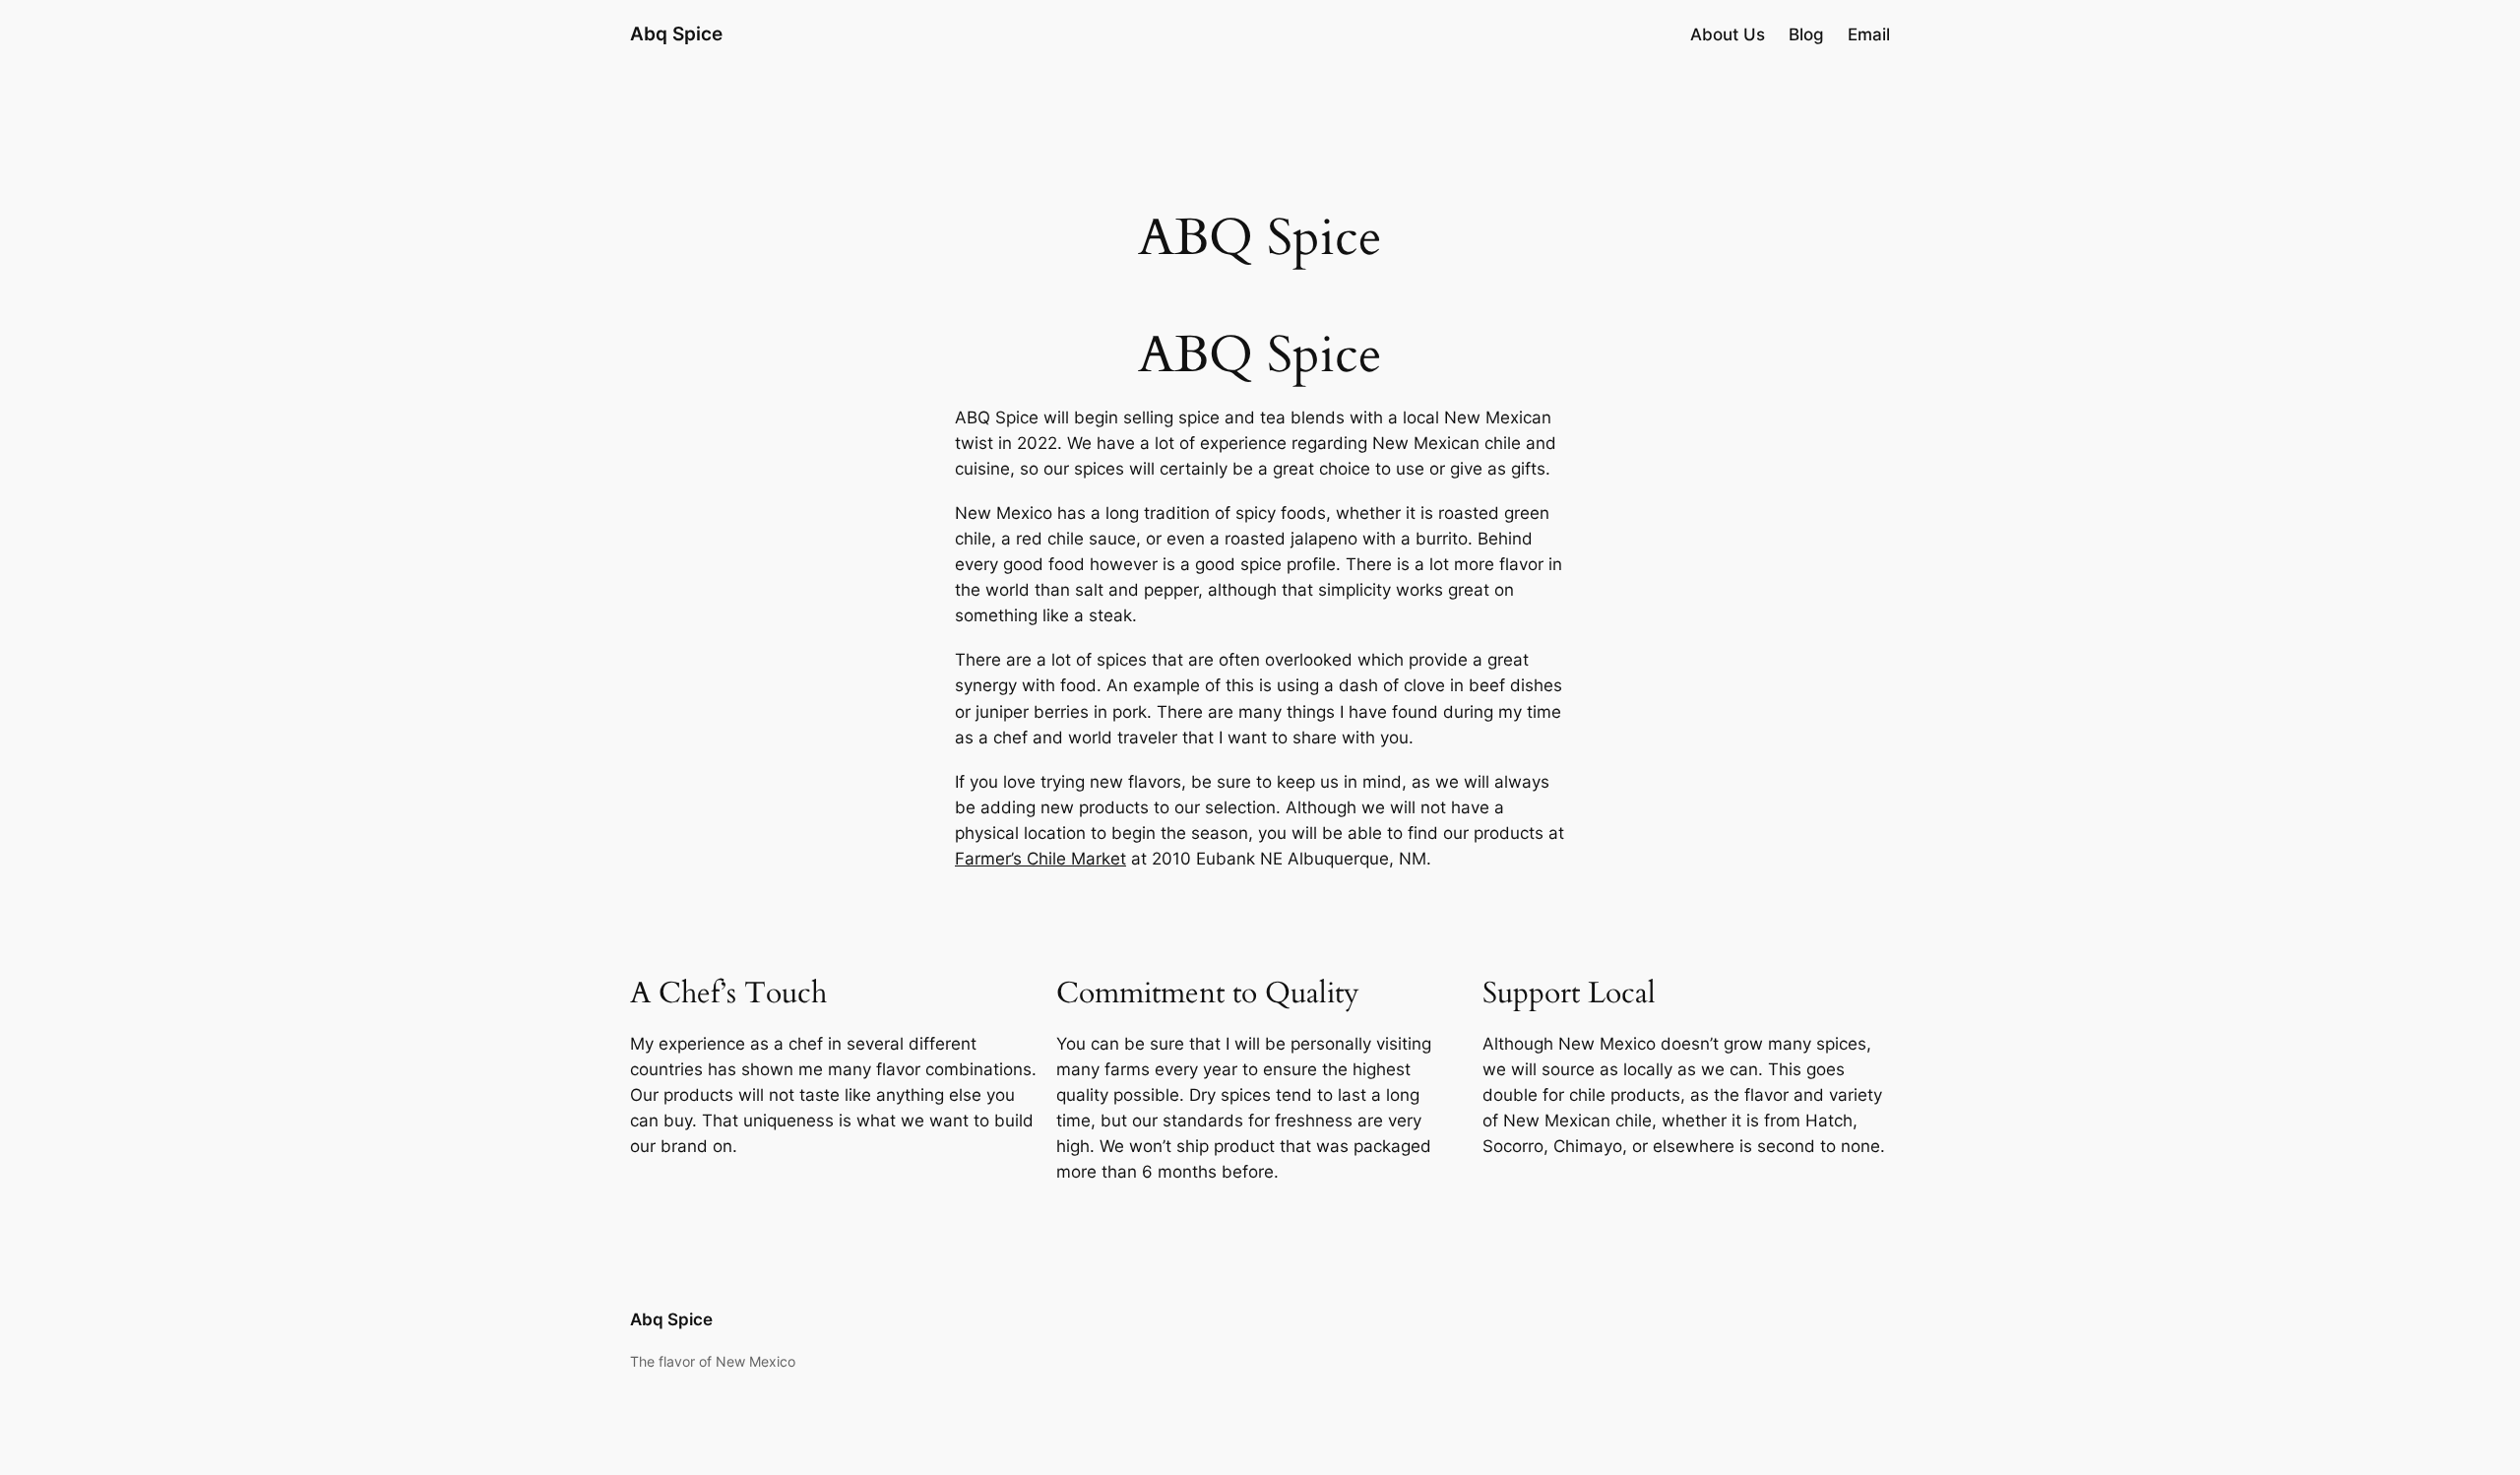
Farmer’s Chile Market (1040, 859)
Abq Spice (676, 33)
